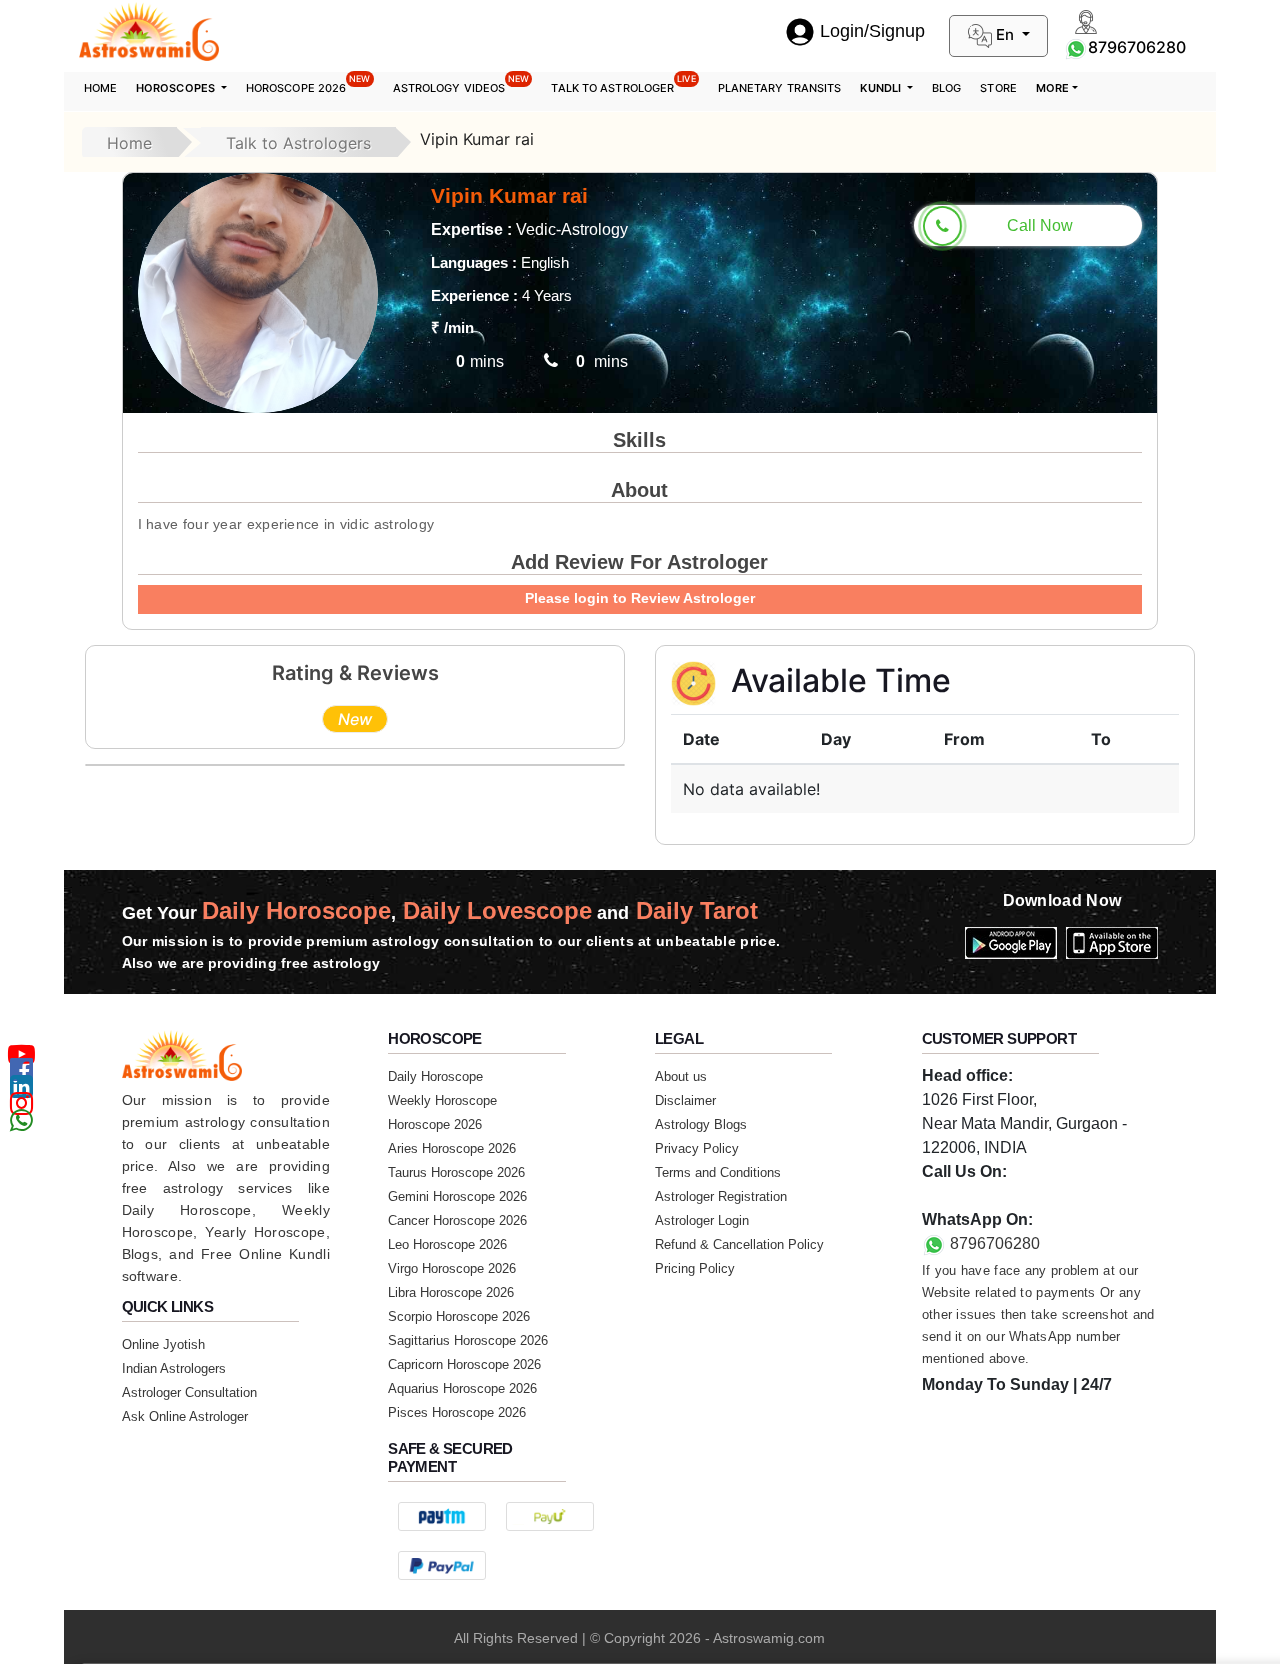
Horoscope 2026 (308, 84)
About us (681, 1076)
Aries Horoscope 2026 (452, 1148)
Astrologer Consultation (189, 1392)
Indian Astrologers (174, 1368)
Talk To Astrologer (623, 84)
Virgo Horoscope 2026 (452, 1268)
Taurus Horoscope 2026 (456, 1172)
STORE (998, 88)
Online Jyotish (163, 1344)
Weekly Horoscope (442, 1100)
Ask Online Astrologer (185, 1416)
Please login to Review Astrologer (640, 598)
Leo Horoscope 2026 (447, 1244)
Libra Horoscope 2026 (451, 1292)
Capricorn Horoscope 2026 (464, 1364)
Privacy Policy (697, 1148)
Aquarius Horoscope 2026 (462, 1388)
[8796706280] (1076, 47)
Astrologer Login (702, 1220)
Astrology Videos (461, 84)
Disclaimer (685, 1100)
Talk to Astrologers (298, 143)
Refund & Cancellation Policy (739, 1244)
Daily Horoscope (435, 1076)
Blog (946, 88)
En (1005, 34)
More (1052, 88)
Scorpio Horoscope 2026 (459, 1316)
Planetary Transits (780, 88)
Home (100, 88)
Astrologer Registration (721, 1196)
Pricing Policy (695, 1268)
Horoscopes (177, 88)
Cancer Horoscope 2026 (457, 1220)
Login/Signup (872, 31)
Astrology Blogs (701, 1124)
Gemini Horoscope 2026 (457, 1196)
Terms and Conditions (718, 1172)
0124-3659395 (974, 1195)
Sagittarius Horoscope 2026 (468, 1340)
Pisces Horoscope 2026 (457, 1412)
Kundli (882, 88)
